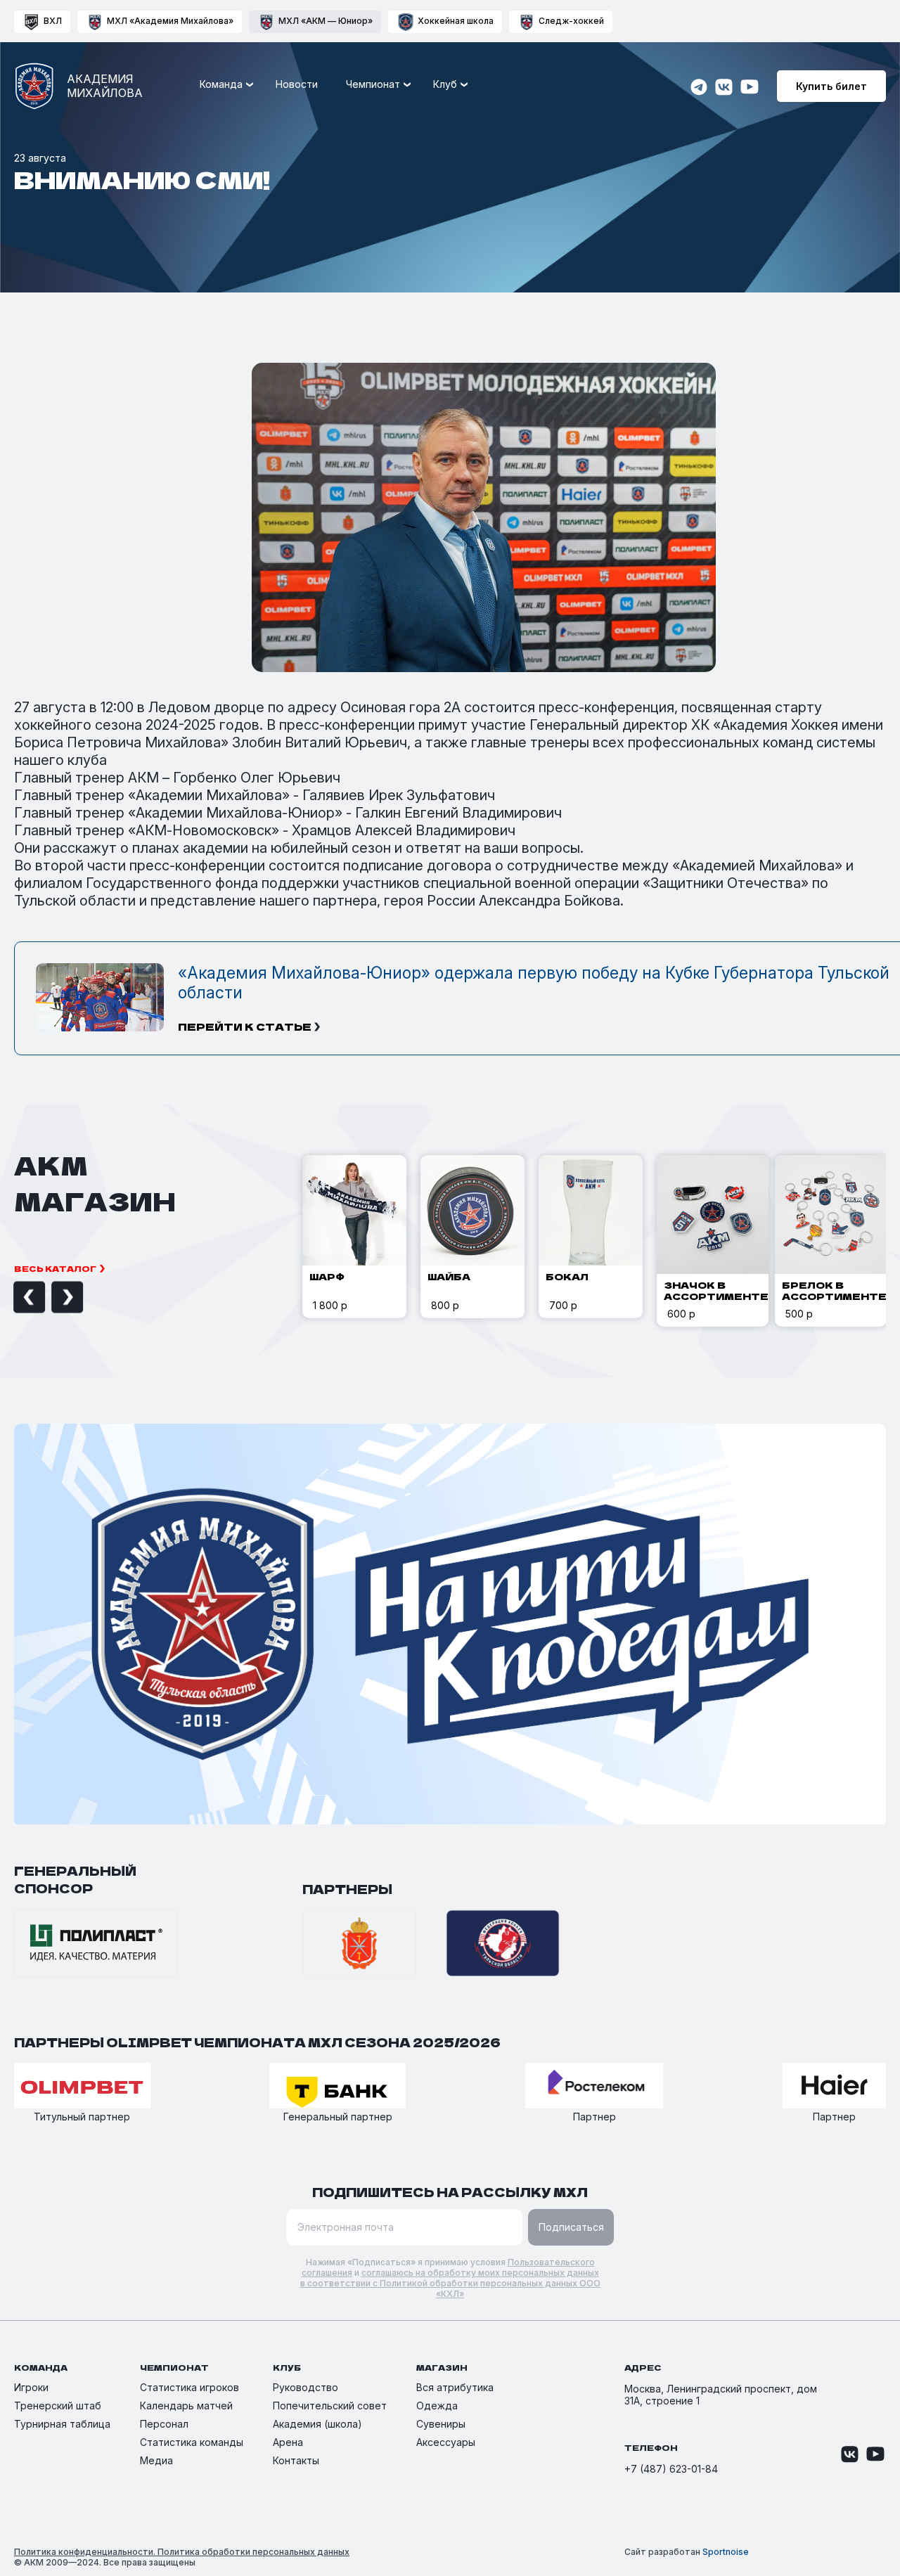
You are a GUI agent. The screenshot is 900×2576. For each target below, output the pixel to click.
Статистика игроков (189, 2387)
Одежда (437, 2406)
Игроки (31, 2387)
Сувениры (441, 2424)
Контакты (296, 2460)
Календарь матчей (186, 2406)
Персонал (164, 2424)
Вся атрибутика (455, 2387)
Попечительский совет (330, 2406)
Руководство (306, 2387)
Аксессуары (446, 2442)
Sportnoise (726, 2552)
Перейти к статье (245, 1026)
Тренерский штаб (58, 2406)
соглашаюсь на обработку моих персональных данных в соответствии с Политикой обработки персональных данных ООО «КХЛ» (450, 2283)
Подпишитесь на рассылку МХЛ (450, 2192)
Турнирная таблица (62, 2424)
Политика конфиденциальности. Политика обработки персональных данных (182, 2552)
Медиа (156, 2460)
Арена (288, 2442)
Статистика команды (192, 2442)
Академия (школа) (317, 2424)
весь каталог (55, 1268)
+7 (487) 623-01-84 (671, 2469)
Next (51, 1297)
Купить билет (831, 86)
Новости (297, 84)
